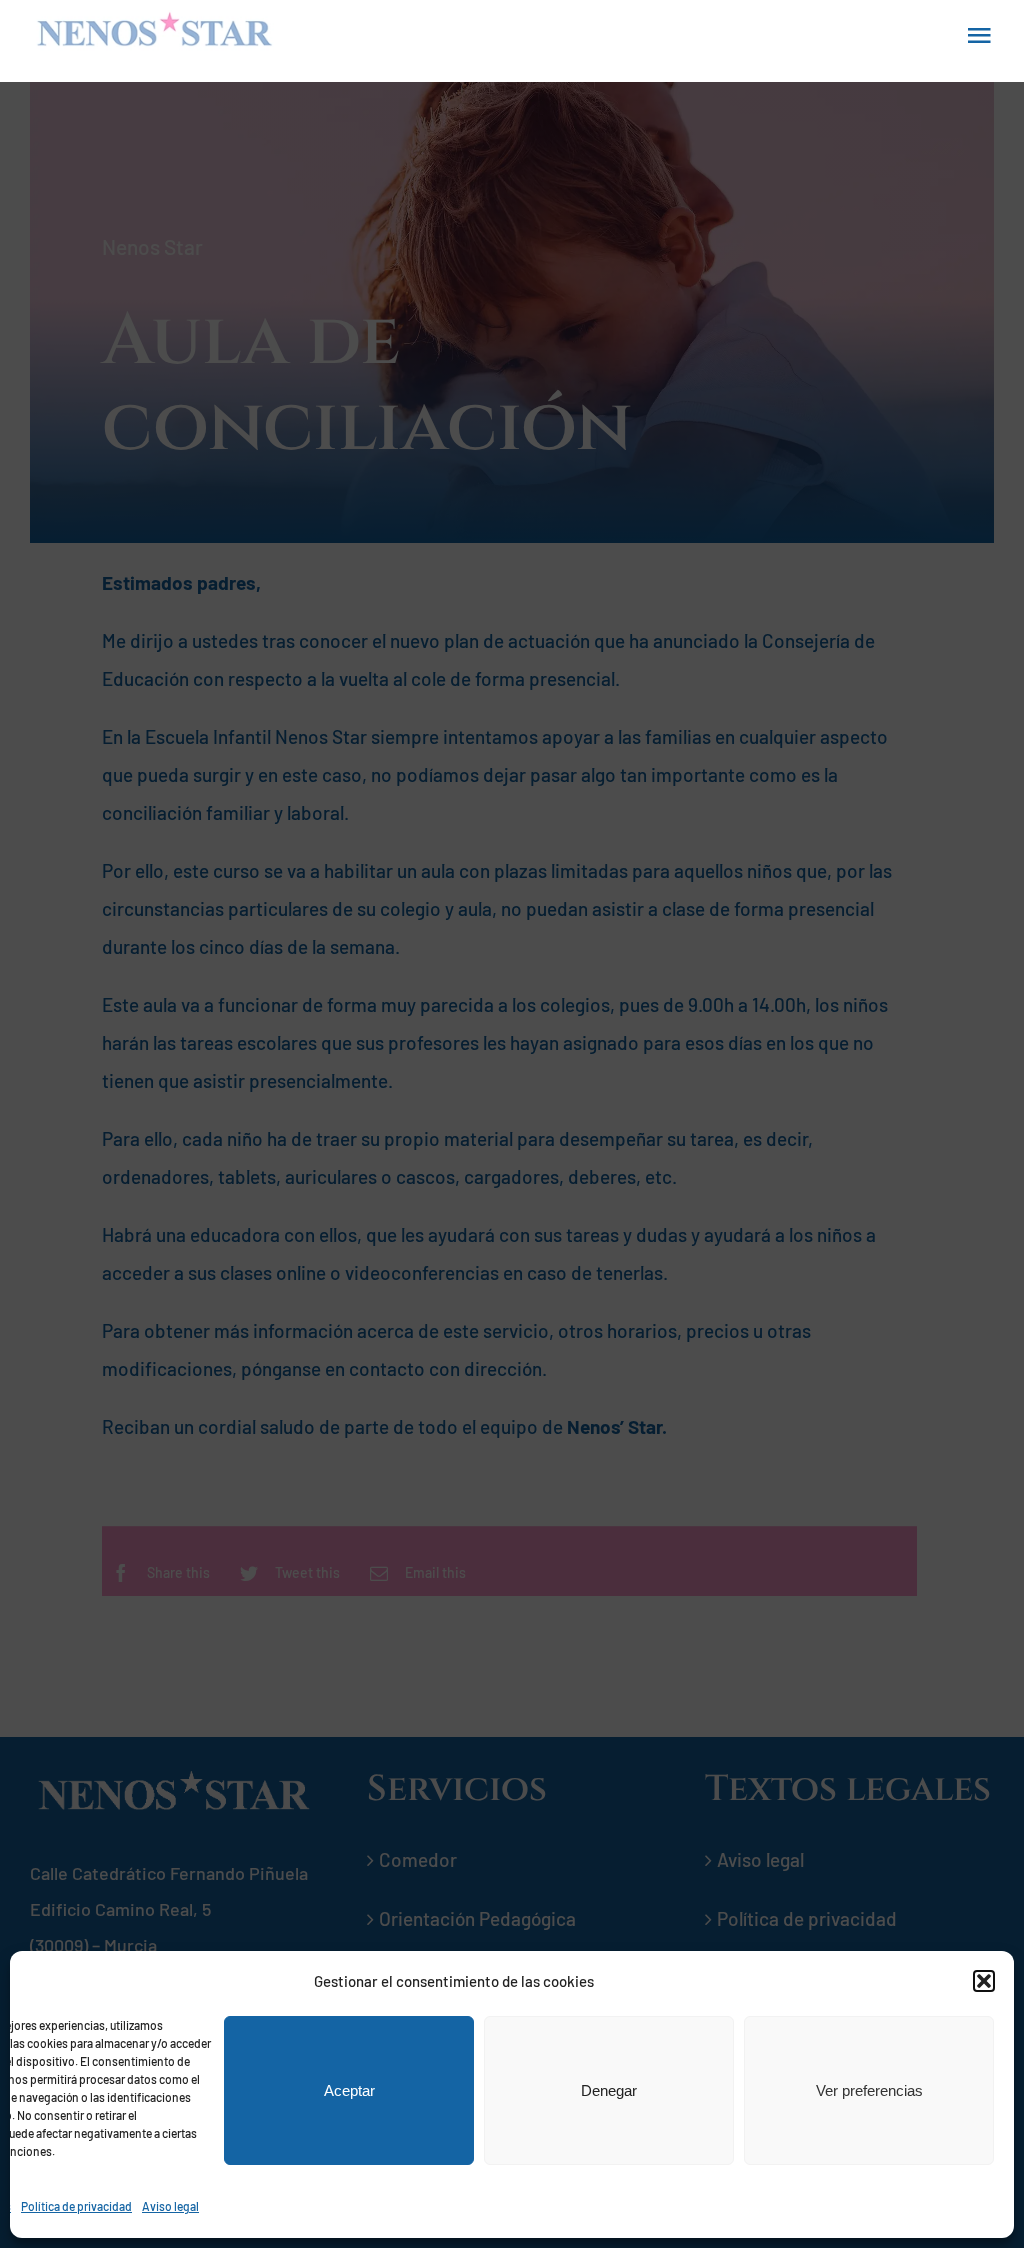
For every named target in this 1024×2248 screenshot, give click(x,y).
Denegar (609, 2090)
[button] (984, 1981)
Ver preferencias (869, 2090)
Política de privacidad (76, 2206)
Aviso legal (170, 2206)
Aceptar (349, 2090)
